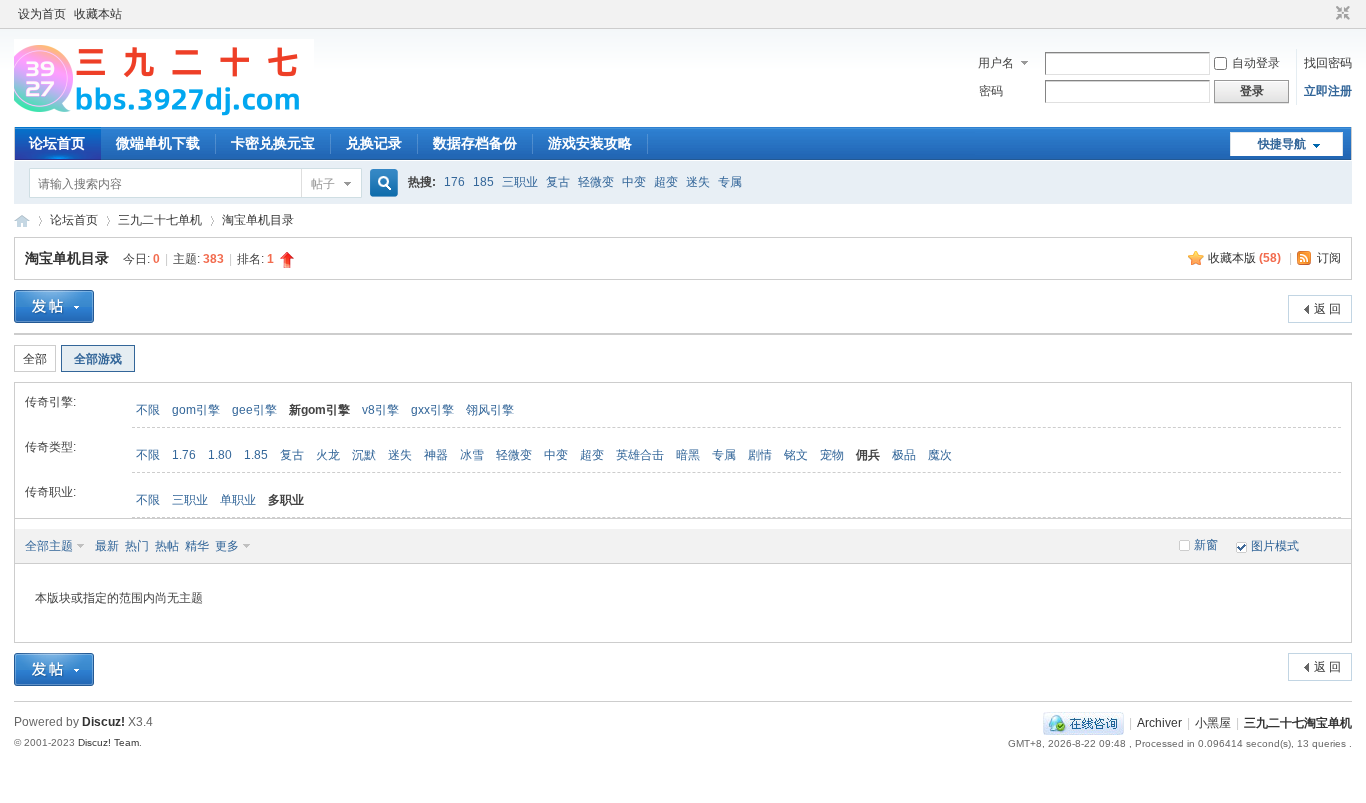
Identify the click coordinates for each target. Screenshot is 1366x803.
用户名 (996, 63)
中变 (634, 182)
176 (454, 182)
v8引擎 (380, 410)
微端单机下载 (158, 143)
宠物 (832, 455)
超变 (666, 182)
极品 (904, 455)
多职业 (286, 500)
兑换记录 (374, 143)
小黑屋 (1213, 723)
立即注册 (1328, 91)
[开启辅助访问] (1324, 14)
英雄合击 (640, 455)
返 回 (1327, 309)
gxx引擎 (432, 410)
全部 (35, 359)
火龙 (328, 455)
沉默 (364, 455)
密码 (991, 91)
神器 (436, 455)
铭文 (796, 455)
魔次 (940, 455)
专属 (730, 182)
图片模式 (1275, 546)
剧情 (760, 455)
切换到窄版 (1340, 14)
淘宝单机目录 (258, 220)
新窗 (1206, 545)
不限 (148, 410)
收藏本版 (1244, 258)
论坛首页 (57, 143)
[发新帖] (54, 306)
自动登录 (1256, 63)
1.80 (220, 455)
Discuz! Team (108, 742)
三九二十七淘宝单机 (22, 220)
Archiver (1159, 723)
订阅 (1329, 258)
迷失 (698, 182)
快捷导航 (1282, 144)
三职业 (520, 182)
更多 (227, 546)
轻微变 (596, 182)
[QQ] (1083, 723)
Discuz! (103, 722)
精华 (197, 546)
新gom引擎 (319, 410)
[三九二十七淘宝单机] (164, 115)
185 (483, 182)
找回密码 (1328, 63)
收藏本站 (98, 14)
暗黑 (688, 455)
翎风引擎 (490, 410)
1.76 (184, 455)
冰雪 (472, 455)
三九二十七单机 (160, 220)
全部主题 (49, 546)
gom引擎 (196, 410)
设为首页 (42, 14)
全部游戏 (98, 359)
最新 (107, 546)
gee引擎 (254, 410)
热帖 (167, 546)
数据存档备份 (475, 143)
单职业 (238, 500)
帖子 (323, 184)
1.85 (256, 455)
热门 (137, 546)
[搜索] (381, 183)
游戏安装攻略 (590, 143)
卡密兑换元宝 (273, 143)
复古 (558, 182)
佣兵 (868, 455)
